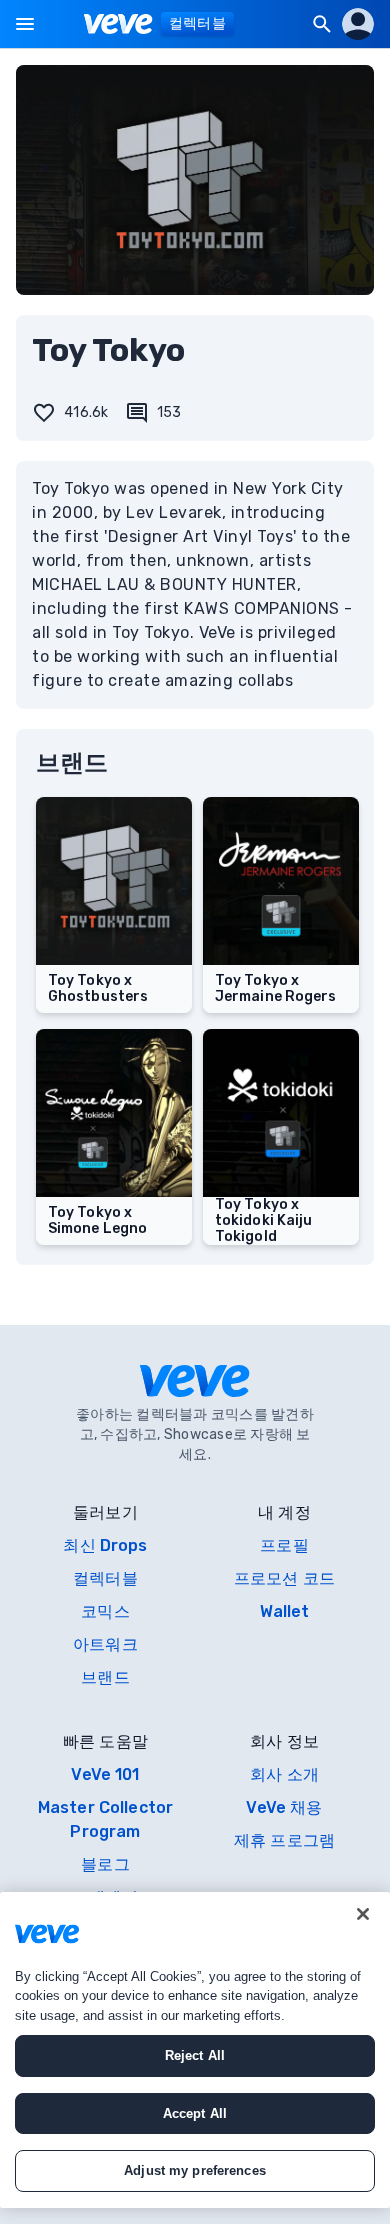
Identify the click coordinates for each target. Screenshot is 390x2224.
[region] (195, 2050)
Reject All (195, 2055)
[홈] (118, 24)
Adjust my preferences (195, 2170)
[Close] (363, 1914)
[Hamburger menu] (25, 24)
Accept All (195, 2113)
